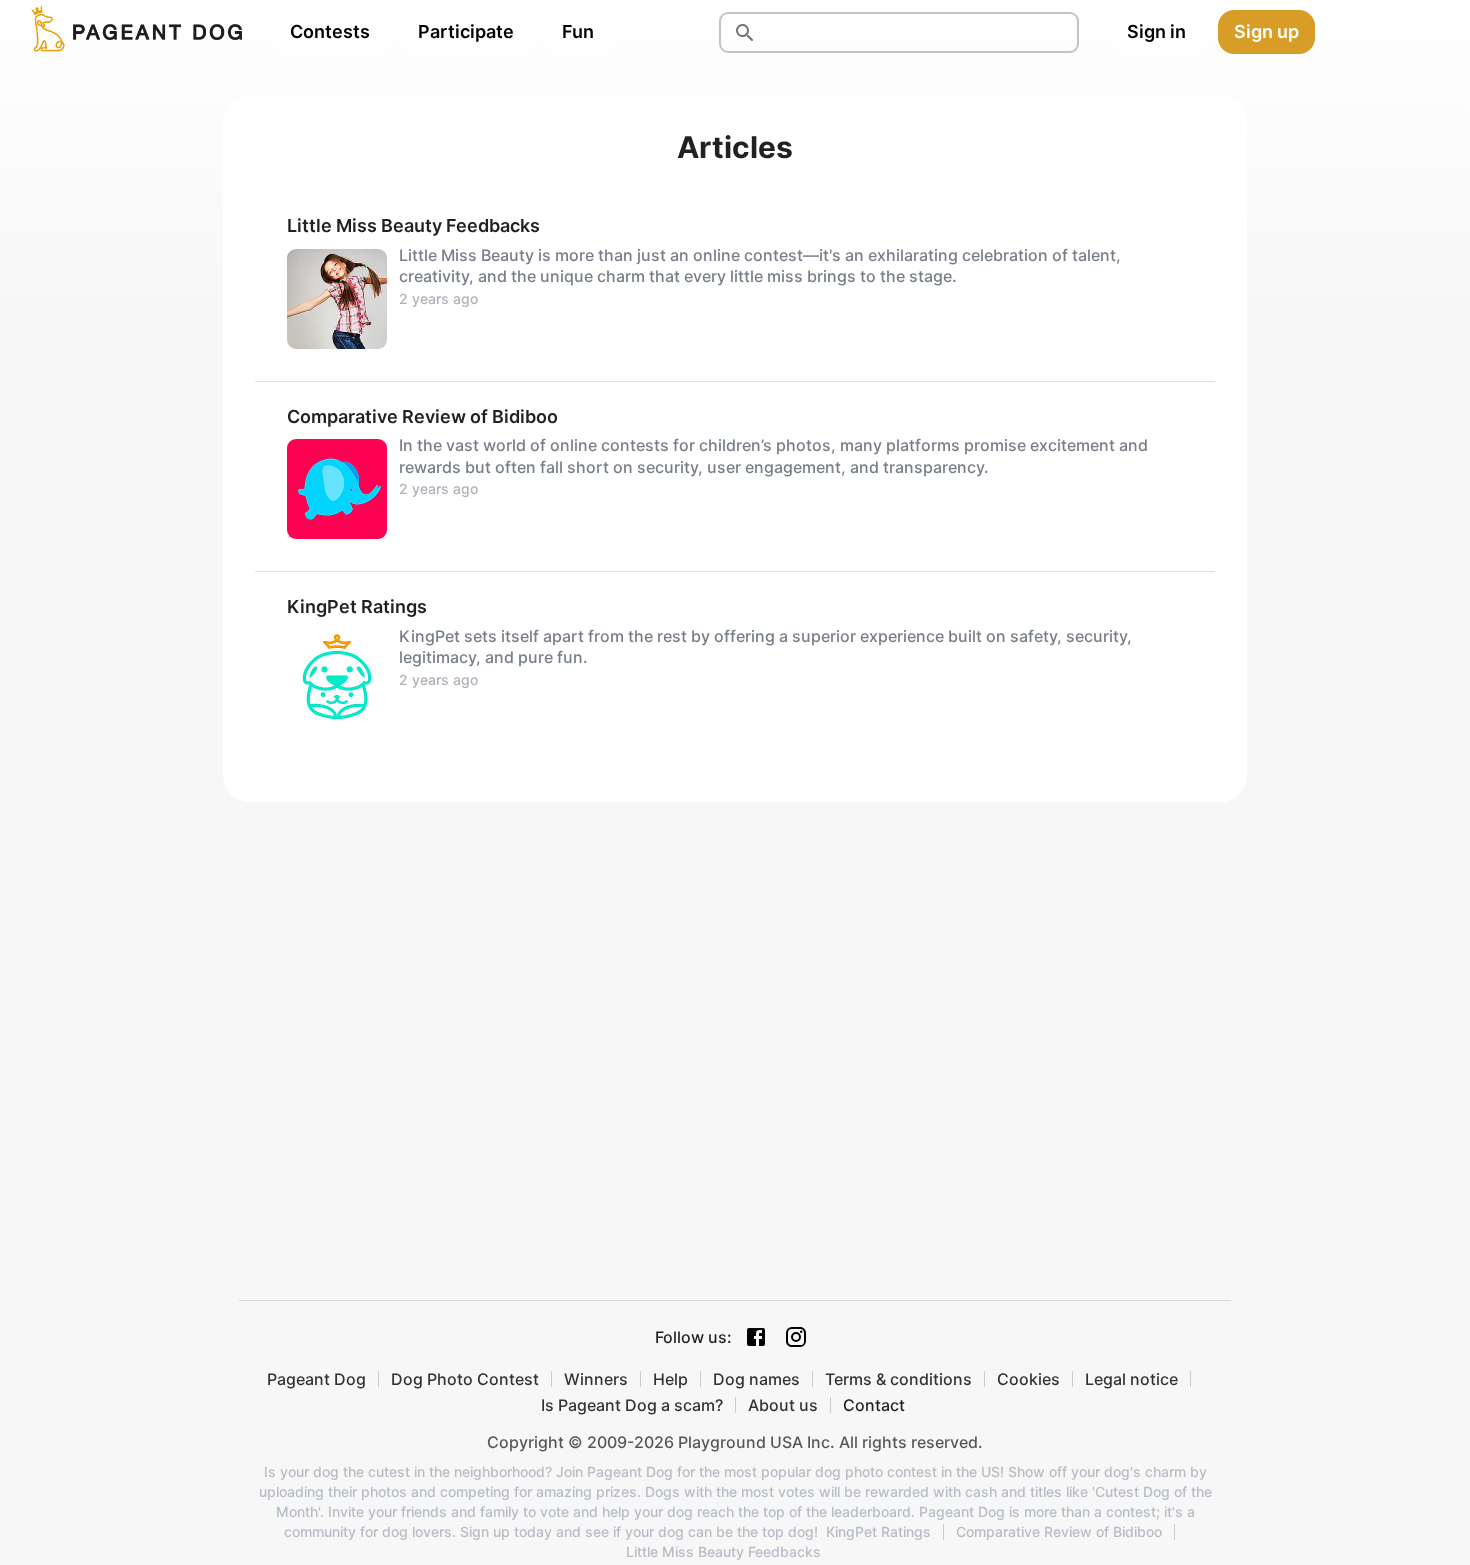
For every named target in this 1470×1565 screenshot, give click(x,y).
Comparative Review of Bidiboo (1059, 1532)
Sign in (1156, 31)
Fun (578, 31)
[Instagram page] (796, 1337)
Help (670, 1379)
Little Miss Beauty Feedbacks (723, 1552)
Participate (466, 31)
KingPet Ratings (878, 1532)
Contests (330, 31)
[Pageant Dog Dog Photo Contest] (133, 32)
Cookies (1028, 1379)
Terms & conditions (898, 1379)
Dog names (756, 1379)
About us (783, 1405)
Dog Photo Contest (465, 1379)
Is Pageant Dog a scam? (632, 1405)
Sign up (1266, 31)
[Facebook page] (756, 1337)
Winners (596, 1379)
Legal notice (1131, 1379)
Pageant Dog (316, 1379)
